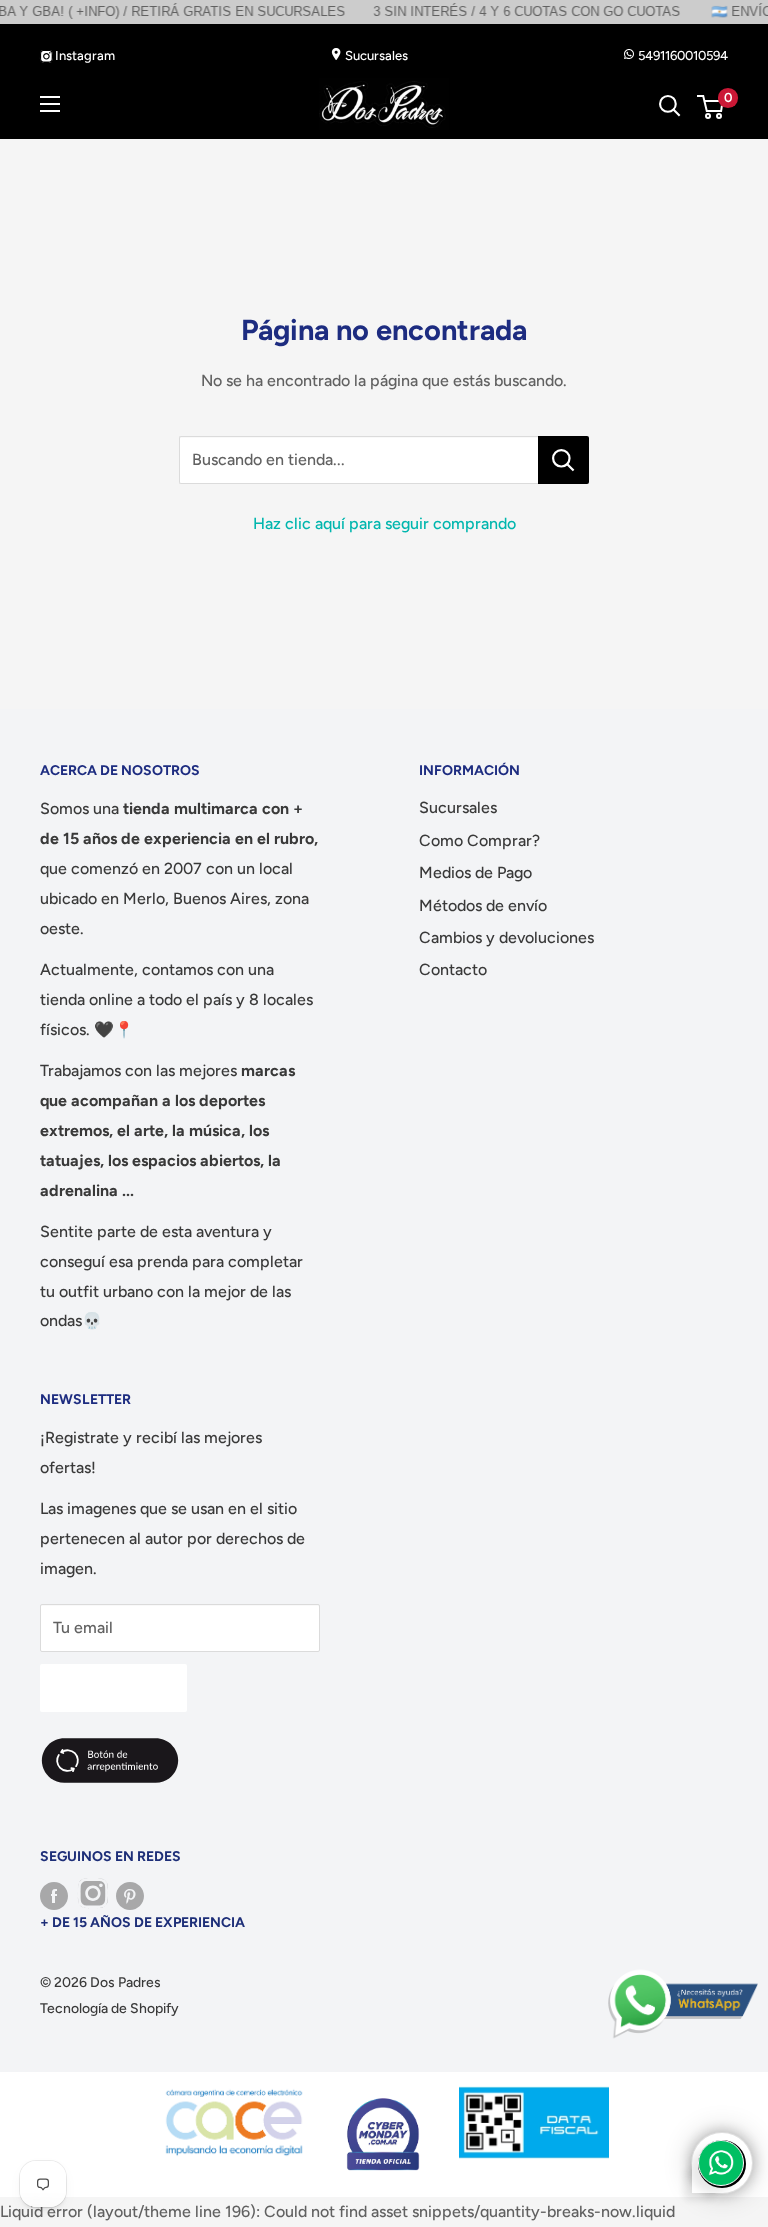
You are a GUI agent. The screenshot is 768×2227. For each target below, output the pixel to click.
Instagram (83, 55)
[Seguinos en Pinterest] (130, 1896)
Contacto (453, 969)
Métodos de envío (483, 905)
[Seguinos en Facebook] (54, 1896)
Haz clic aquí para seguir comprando (384, 523)
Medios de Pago (475, 872)
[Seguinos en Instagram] (92, 1896)
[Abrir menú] (50, 104)
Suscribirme (113, 1687)
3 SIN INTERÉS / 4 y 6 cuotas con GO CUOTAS (486, 11)
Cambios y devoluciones (506, 937)
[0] (711, 107)
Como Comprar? (479, 840)
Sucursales (375, 55)
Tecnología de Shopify (109, 2008)
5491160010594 (681, 55)
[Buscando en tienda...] (563, 460)
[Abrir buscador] (670, 106)
